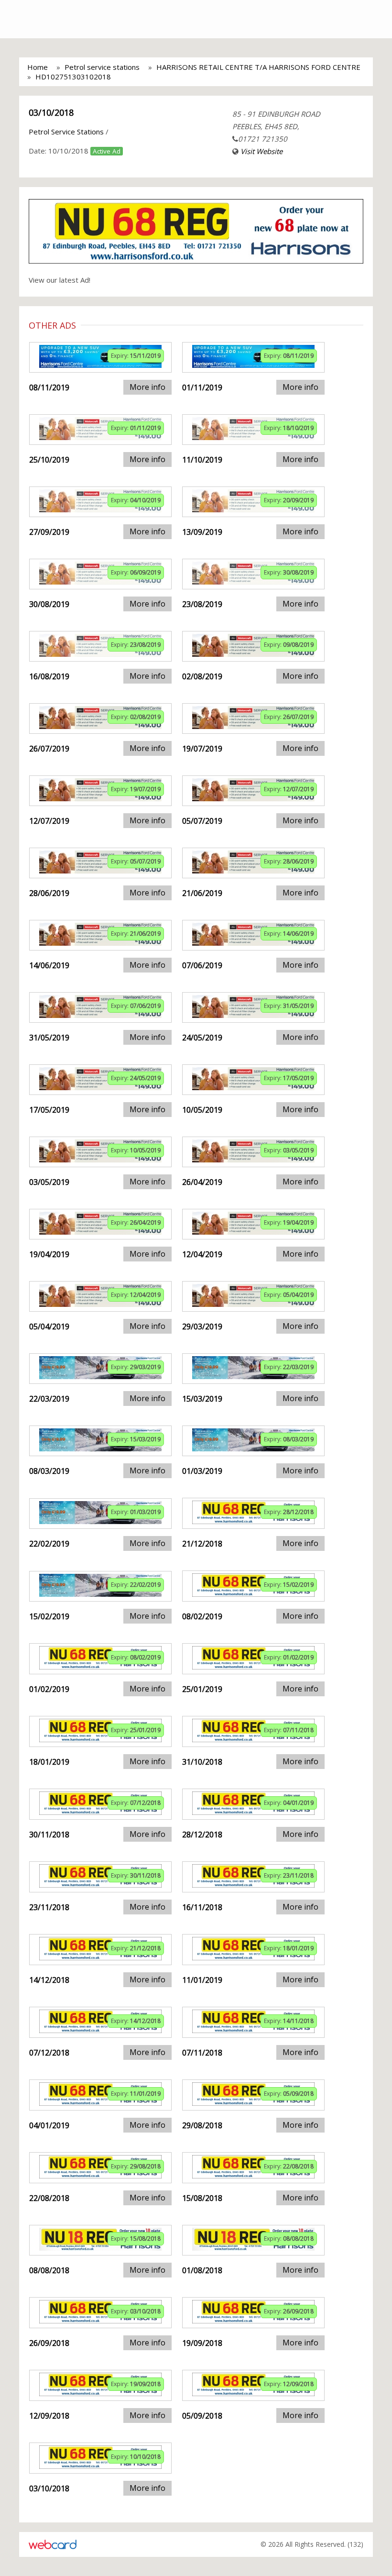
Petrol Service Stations (66, 132)
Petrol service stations (102, 67)
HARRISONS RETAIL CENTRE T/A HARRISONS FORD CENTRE (258, 67)
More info (147, 387)
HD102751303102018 (73, 77)
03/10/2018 (51, 112)
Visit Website (261, 151)
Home (38, 67)
